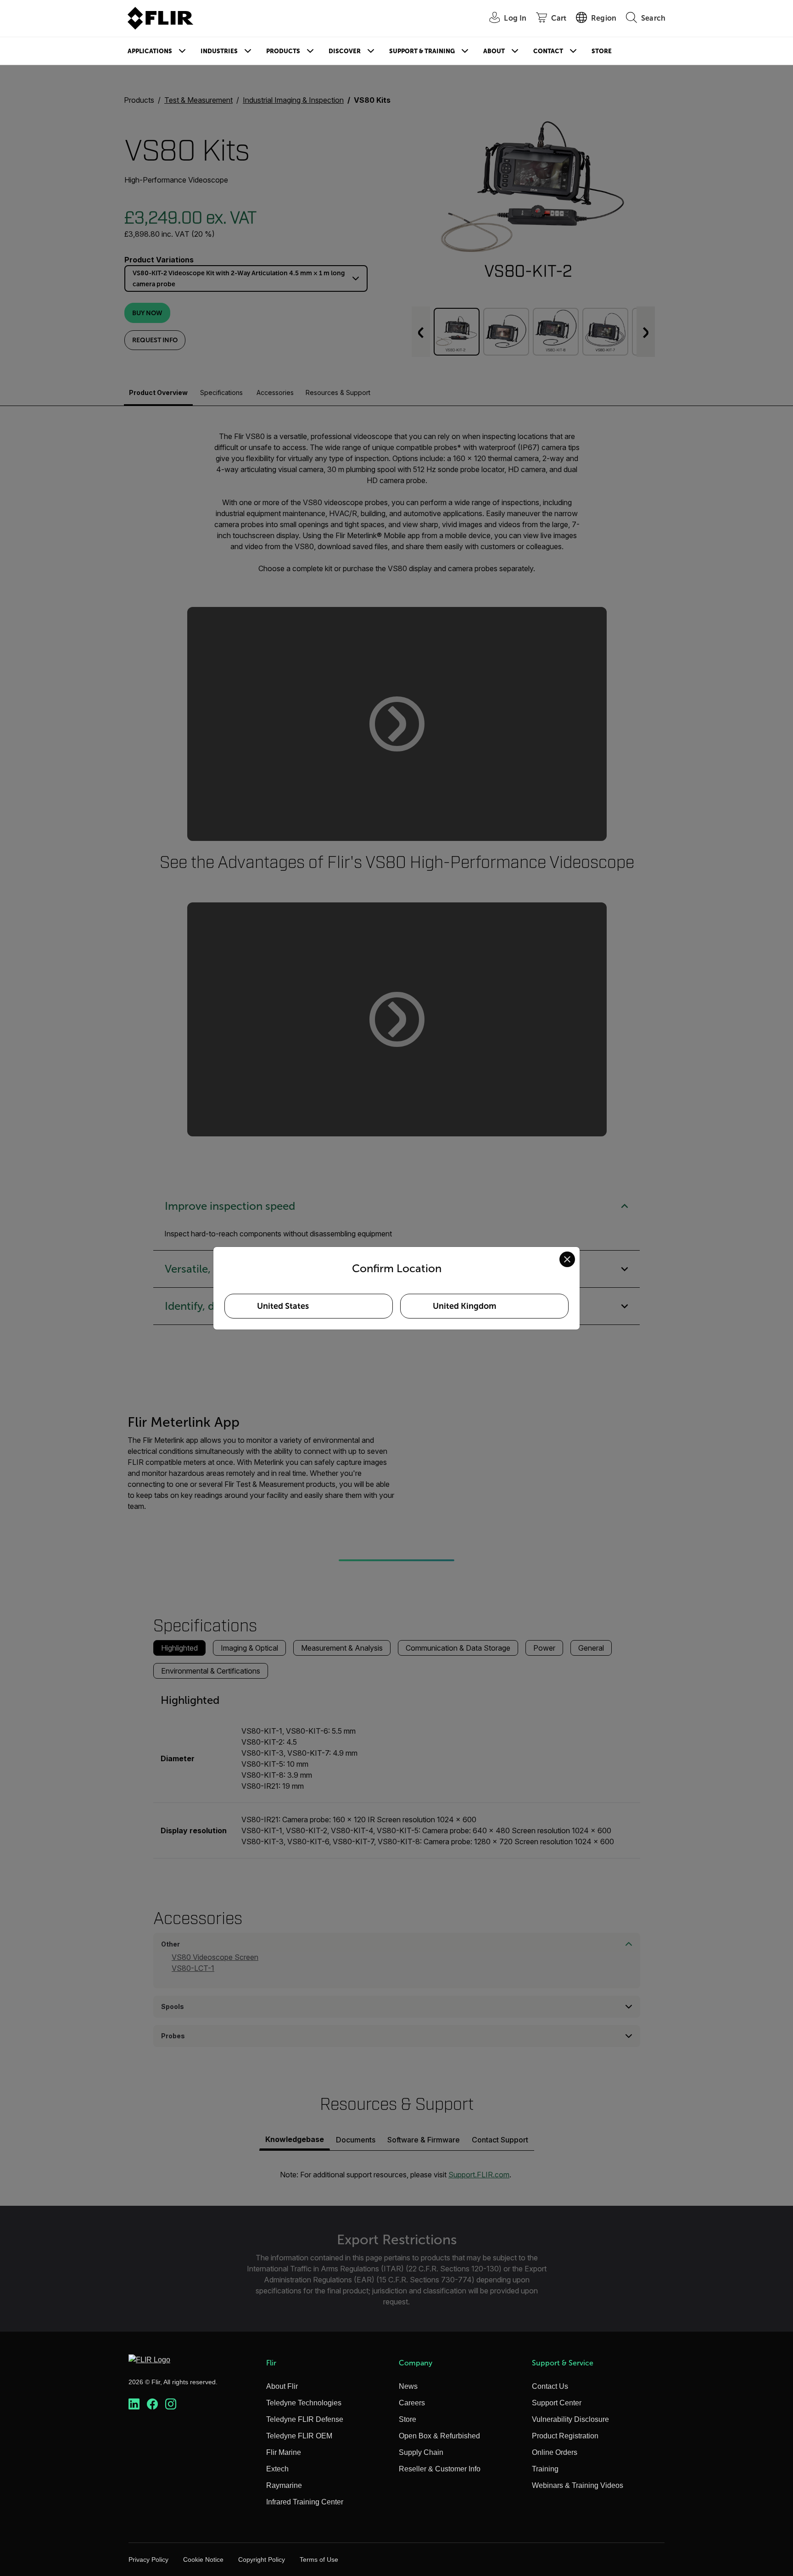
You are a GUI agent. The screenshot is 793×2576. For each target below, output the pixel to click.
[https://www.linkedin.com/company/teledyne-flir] (134, 2404)
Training (545, 2469)
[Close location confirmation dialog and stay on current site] (567, 1259)
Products (283, 51)
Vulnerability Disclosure (570, 2419)
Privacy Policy (148, 2559)
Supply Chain (421, 2452)
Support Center (557, 2403)
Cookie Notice (203, 2559)
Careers (412, 2403)
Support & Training (422, 51)
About (494, 51)
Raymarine (284, 2485)
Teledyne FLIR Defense (305, 2419)
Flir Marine (284, 2452)
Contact (548, 51)
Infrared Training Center (305, 2502)
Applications (150, 51)
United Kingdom (464, 1306)
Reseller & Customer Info (440, 2469)
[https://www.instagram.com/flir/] (171, 2404)
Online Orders (555, 2452)
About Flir (282, 2386)
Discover (345, 51)
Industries (219, 51)
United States (283, 1306)
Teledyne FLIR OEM (299, 2436)
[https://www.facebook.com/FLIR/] (152, 2404)
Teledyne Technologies (304, 2403)
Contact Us (550, 2386)
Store (602, 51)
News (408, 2386)
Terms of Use (319, 2559)
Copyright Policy (262, 2559)
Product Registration (565, 2436)
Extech (277, 2469)
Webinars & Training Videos (578, 2485)
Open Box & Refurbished (439, 2436)
